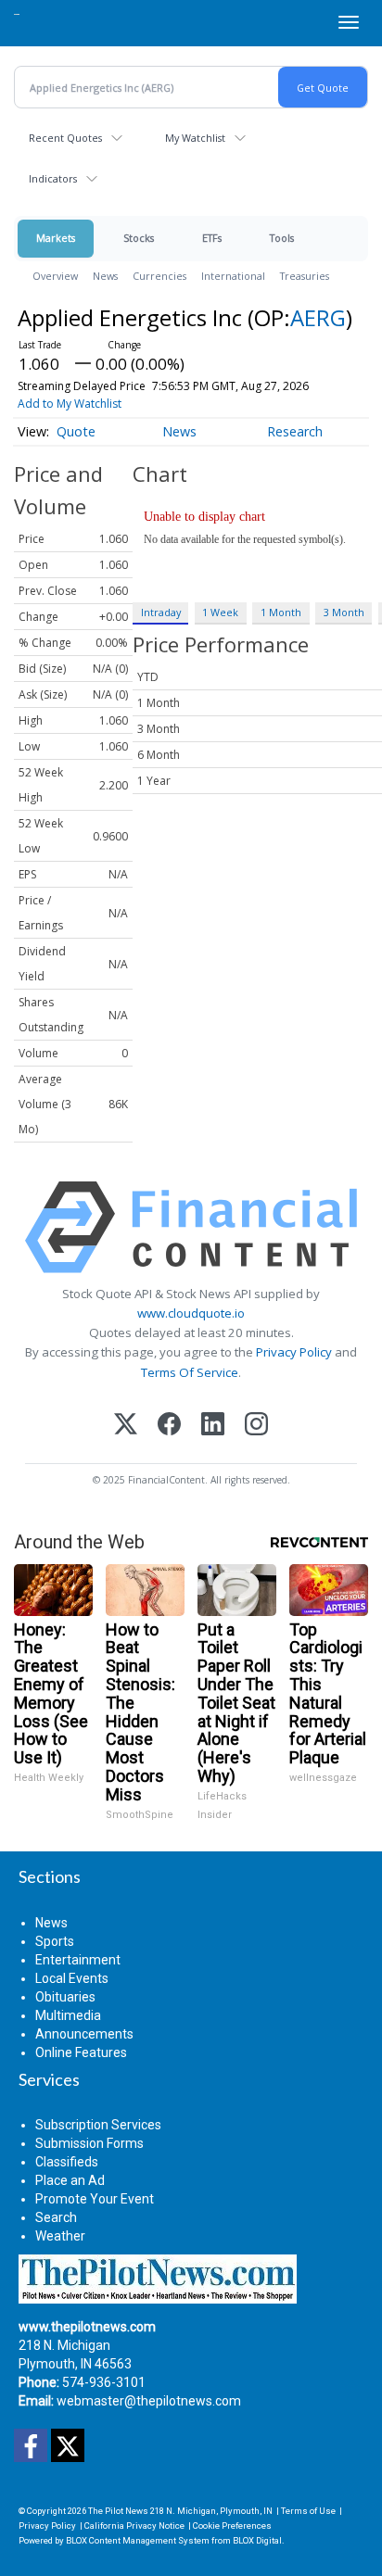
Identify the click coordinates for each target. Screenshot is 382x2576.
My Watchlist (195, 138)
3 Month (344, 612)
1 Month (281, 612)
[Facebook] (169, 1426)
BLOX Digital (257, 2540)
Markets (56, 238)
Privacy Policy (294, 1352)
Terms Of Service (190, 1372)
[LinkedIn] (213, 1426)
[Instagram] (256, 1426)
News (105, 276)
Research (295, 431)
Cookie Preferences (232, 2525)
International (233, 276)
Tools (282, 238)
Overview (55, 276)
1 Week (220, 612)
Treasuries (305, 276)
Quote (76, 431)
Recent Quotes (65, 138)
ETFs (212, 238)
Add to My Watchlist (70, 404)
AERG (318, 317)
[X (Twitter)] (126, 1426)
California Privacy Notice (134, 2525)
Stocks (139, 238)
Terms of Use (308, 2511)
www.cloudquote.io (191, 1313)
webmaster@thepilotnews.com (149, 2401)
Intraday (161, 612)
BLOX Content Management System (138, 2540)
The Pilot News (118, 2511)
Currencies (159, 276)
